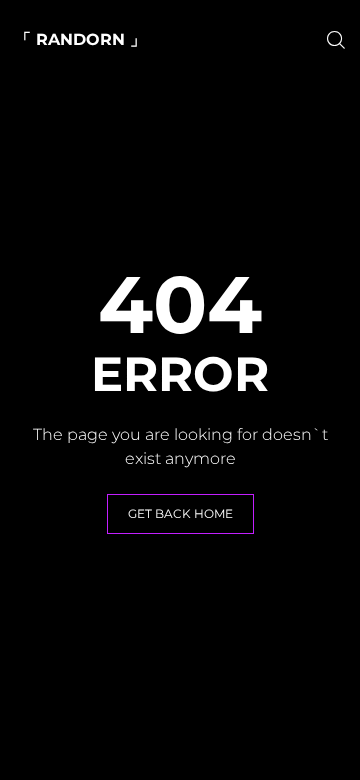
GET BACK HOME (180, 513)
